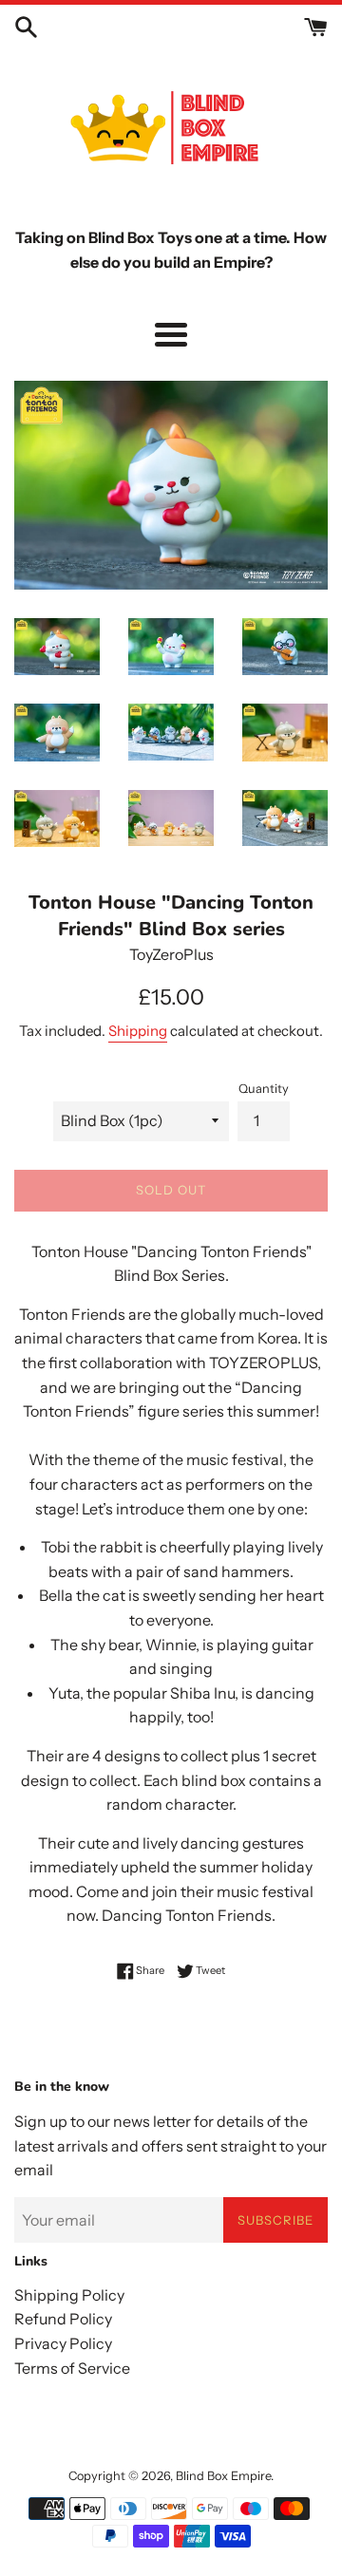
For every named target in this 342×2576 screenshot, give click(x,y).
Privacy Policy (63, 2343)
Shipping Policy (69, 2295)
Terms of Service (72, 2368)
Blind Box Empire (223, 2476)
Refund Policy (63, 2319)
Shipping (138, 1031)
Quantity (264, 1089)
